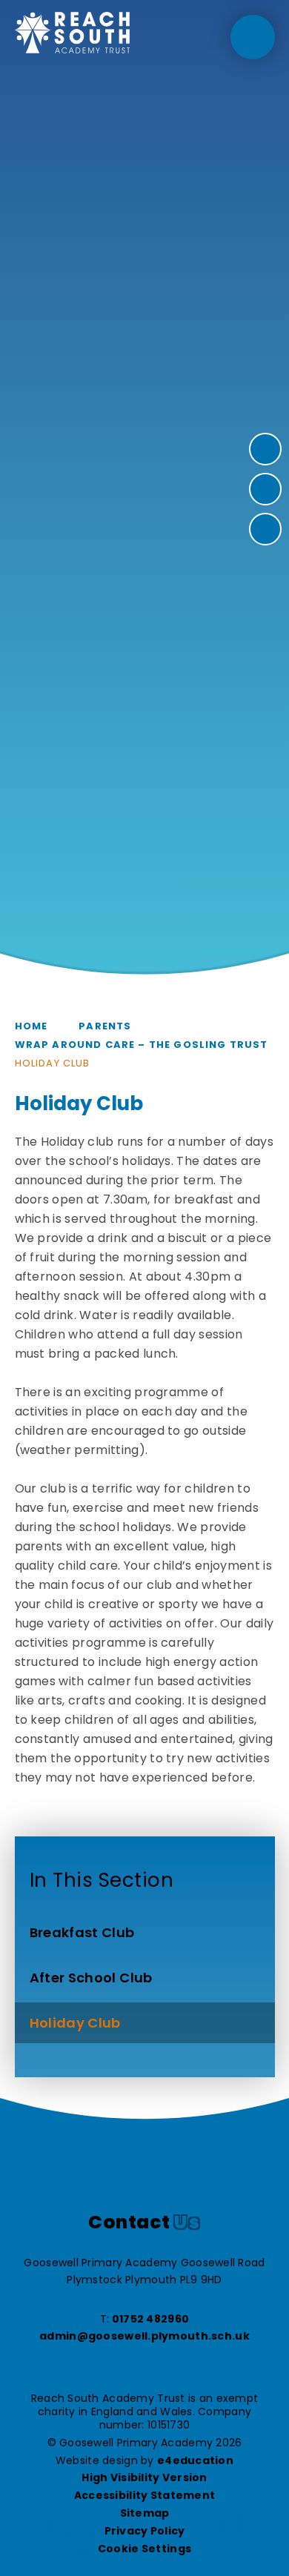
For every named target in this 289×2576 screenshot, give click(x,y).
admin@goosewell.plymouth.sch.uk (144, 2336)
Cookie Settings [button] (144, 2549)
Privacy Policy (145, 2531)
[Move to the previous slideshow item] (265, 489)
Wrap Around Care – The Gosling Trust (142, 1045)
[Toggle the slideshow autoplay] (265, 529)
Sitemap (145, 2513)
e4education (195, 2460)
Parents (105, 1026)
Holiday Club (53, 1063)
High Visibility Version (144, 2477)
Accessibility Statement (144, 2495)
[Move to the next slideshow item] (265, 449)
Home (31, 1026)
